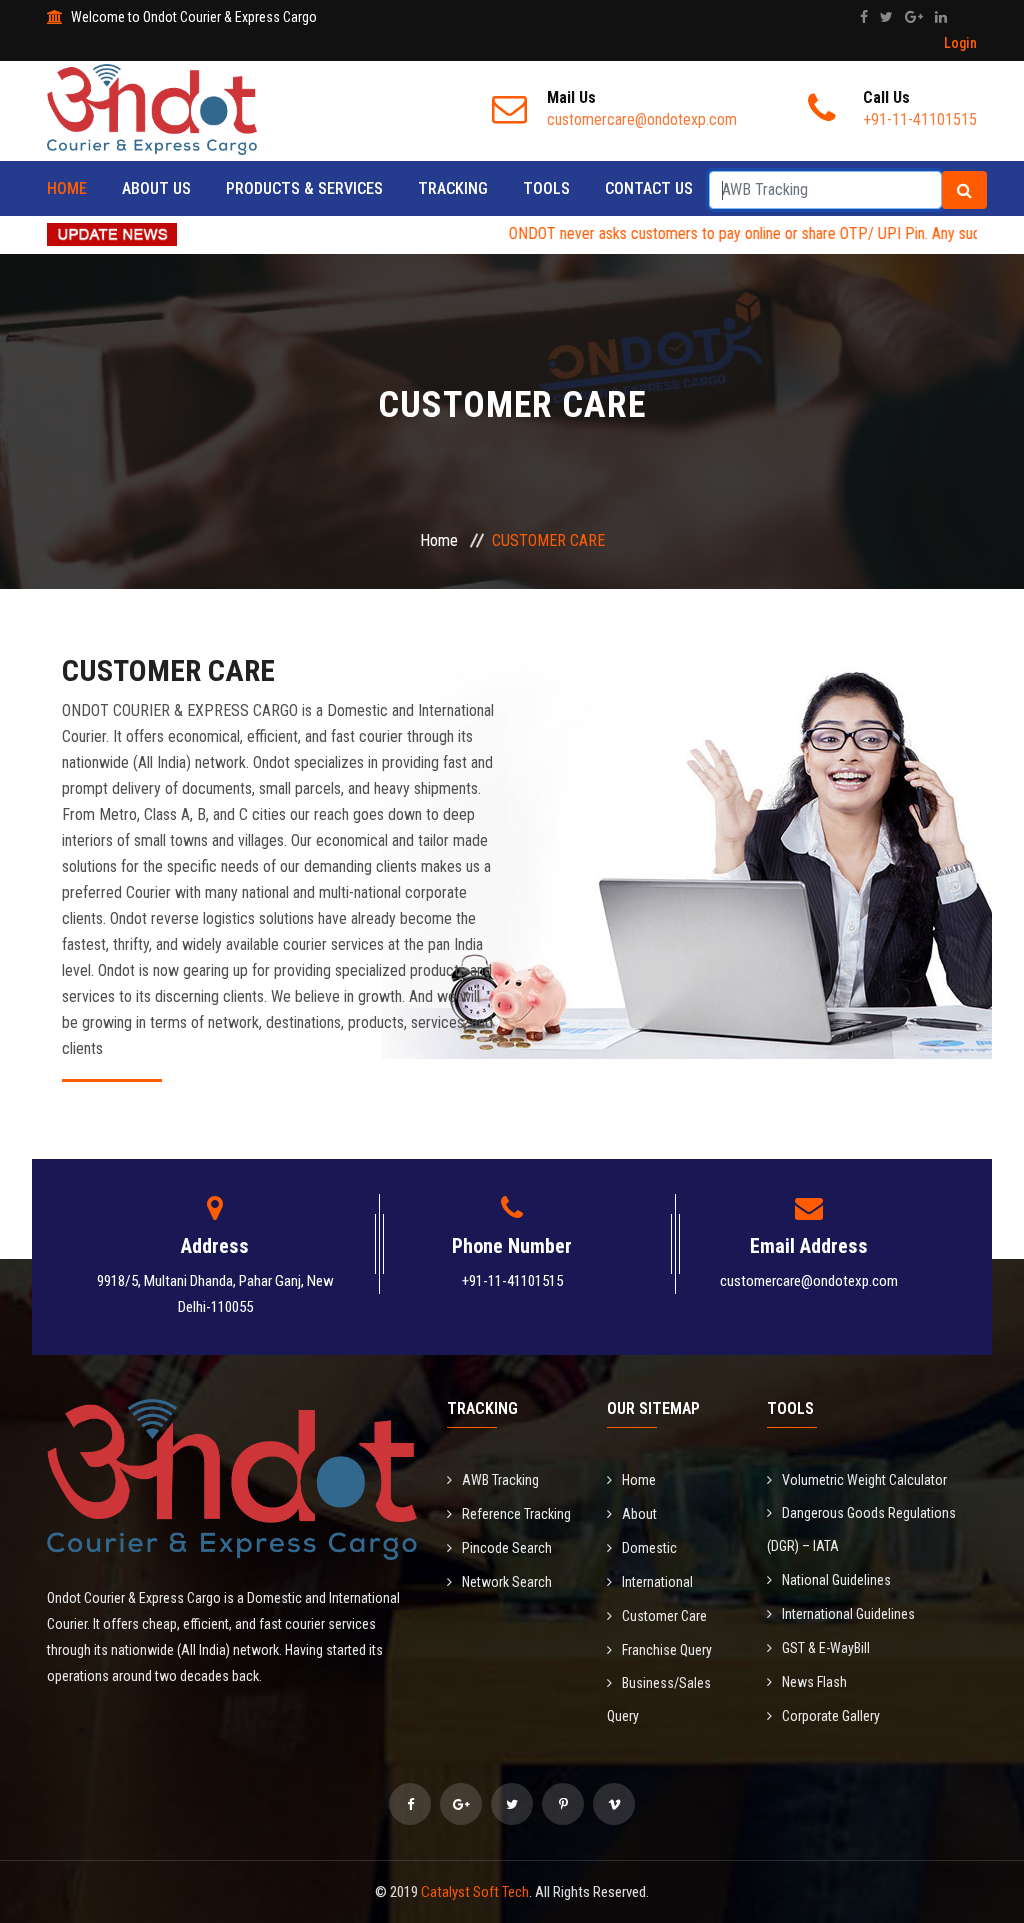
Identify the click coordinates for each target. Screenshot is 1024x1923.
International (657, 1582)
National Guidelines (836, 1580)
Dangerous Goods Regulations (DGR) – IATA (861, 1529)
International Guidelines (848, 1614)
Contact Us (649, 188)
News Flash (814, 1682)
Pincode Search (507, 1548)
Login (960, 43)
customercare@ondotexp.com (809, 1281)
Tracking (453, 188)
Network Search (507, 1582)
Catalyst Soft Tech (475, 1892)
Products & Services (304, 188)
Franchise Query (667, 1650)
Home (67, 188)
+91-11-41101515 (512, 1281)
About (639, 1514)
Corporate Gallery (831, 1716)
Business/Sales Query (659, 1699)
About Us (156, 188)
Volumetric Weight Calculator (864, 1480)
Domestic (649, 1548)
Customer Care (664, 1616)
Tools (546, 188)
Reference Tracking (516, 1514)
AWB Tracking (500, 1480)
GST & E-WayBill (826, 1648)
